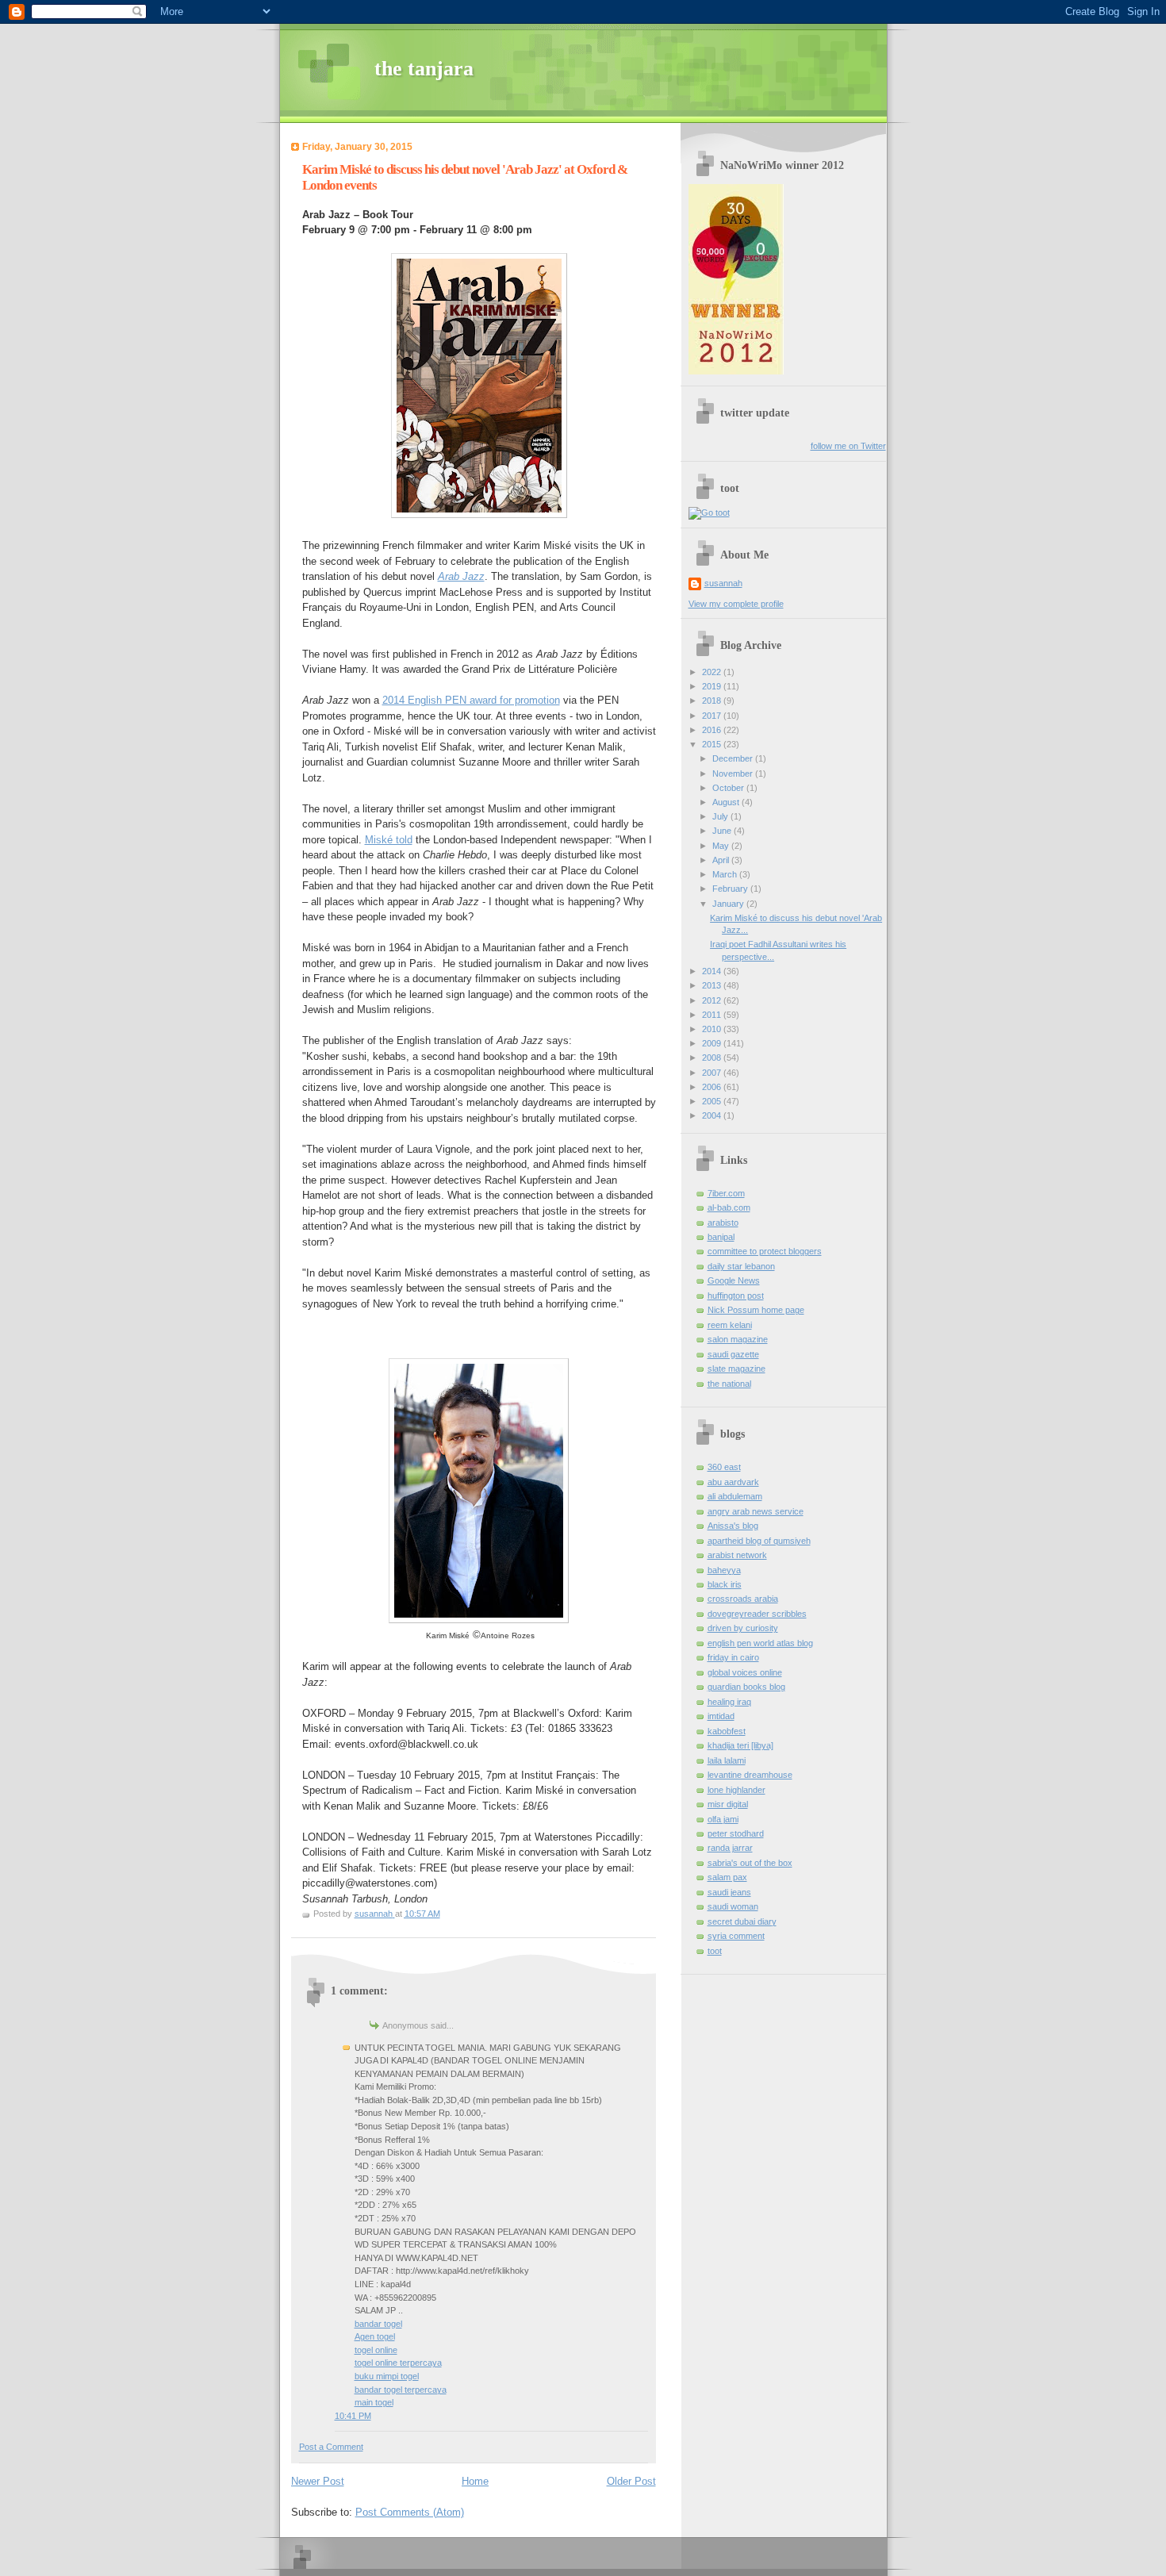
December (734, 758)
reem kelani (730, 1325)
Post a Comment (331, 2447)
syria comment (736, 1936)
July (721, 816)
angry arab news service (756, 1511)
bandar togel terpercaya (401, 2390)
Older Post (631, 2481)
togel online (376, 2350)
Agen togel (375, 2336)
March (726, 874)
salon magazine (738, 1339)
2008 (713, 1058)
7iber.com (726, 1193)
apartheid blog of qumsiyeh (759, 1541)
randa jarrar (730, 1848)
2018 (713, 701)
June (723, 831)
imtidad (721, 1716)
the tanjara (424, 69)
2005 (713, 1101)
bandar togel (378, 2324)
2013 (713, 985)
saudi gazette (733, 1354)
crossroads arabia (743, 1599)
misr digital (728, 1804)
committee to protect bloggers (765, 1251)
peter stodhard (736, 1833)
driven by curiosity (743, 1628)
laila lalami (727, 1760)
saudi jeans (729, 1892)
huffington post (736, 1296)
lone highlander (736, 1790)
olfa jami (723, 1819)
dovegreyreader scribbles (757, 1614)
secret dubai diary (742, 1921)
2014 (713, 971)
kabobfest (727, 1731)
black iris (725, 1584)
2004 (713, 1115)
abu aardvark (733, 1482)
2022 (713, 672)
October (729, 788)
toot (715, 1951)
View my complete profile (736, 604)
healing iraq (729, 1702)
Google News (734, 1280)
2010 (713, 1029)
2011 (713, 1015)
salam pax (727, 1877)
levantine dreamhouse (750, 1775)
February (731, 889)
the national (729, 1384)
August (727, 802)
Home (475, 2481)
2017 (713, 716)
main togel (374, 2402)
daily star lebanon (741, 1266)
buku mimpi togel (387, 2376)
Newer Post (318, 2481)
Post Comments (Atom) (410, 2512)
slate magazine (736, 1369)
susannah (723, 583)
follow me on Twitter (848, 446)
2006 (713, 1087)
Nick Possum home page (756, 1310)
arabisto (723, 1223)
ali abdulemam (735, 1496)
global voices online (745, 1672)
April (722, 860)
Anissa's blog (733, 1526)
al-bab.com (729, 1207)
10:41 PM (353, 2416)
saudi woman (733, 1906)
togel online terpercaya (398, 2363)
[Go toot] (709, 513)
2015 (713, 744)
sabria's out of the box (750, 1863)
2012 (713, 1000)
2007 (713, 1073)
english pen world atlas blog (760, 1643)
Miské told (389, 840)
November (734, 774)
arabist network (737, 1555)
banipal (721, 1237)
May (722, 846)
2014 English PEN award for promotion (471, 700)
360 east (724, 1467)
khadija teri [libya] (740, 1745)
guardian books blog (746, 1687)
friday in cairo (733, 1657)
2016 (713, 730)
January (729, 904)
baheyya (724, 1570)
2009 (713, 1043)
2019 (713, 686)
